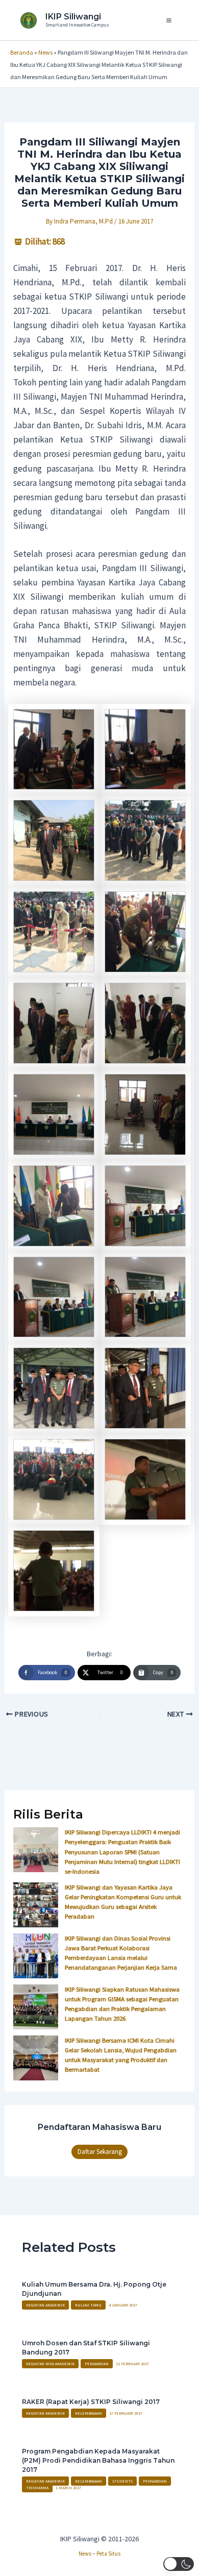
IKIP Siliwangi (73, 17)
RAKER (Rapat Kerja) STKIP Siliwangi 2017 (91, 2402)
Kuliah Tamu (88, 2305)
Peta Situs (108, 2554)
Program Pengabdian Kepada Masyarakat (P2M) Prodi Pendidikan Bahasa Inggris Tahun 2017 (98, 2460)
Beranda (22, 52)
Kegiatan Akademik (45, 2305)
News (45, 52)
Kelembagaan (89, 2413)
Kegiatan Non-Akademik (50, 2364)
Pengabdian (97, 2364)
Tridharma (37, 2488)
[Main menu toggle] (169, 20)
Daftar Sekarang (100, 2152)
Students (122, 2481)
